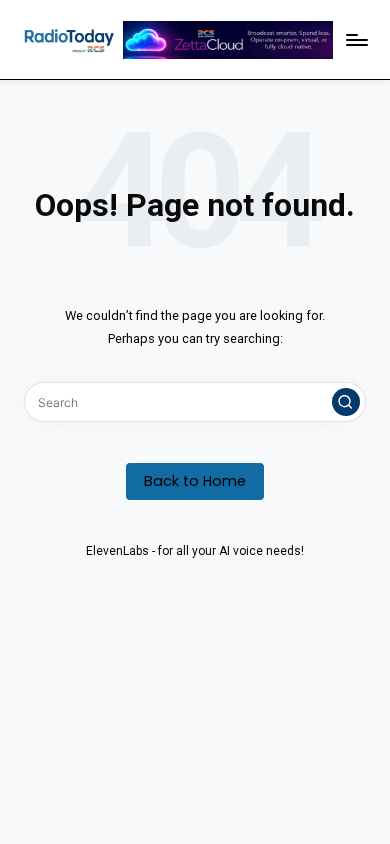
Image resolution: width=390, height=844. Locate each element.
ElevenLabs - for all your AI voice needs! (195, 551)
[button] (346, 402)
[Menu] (356, 39)
